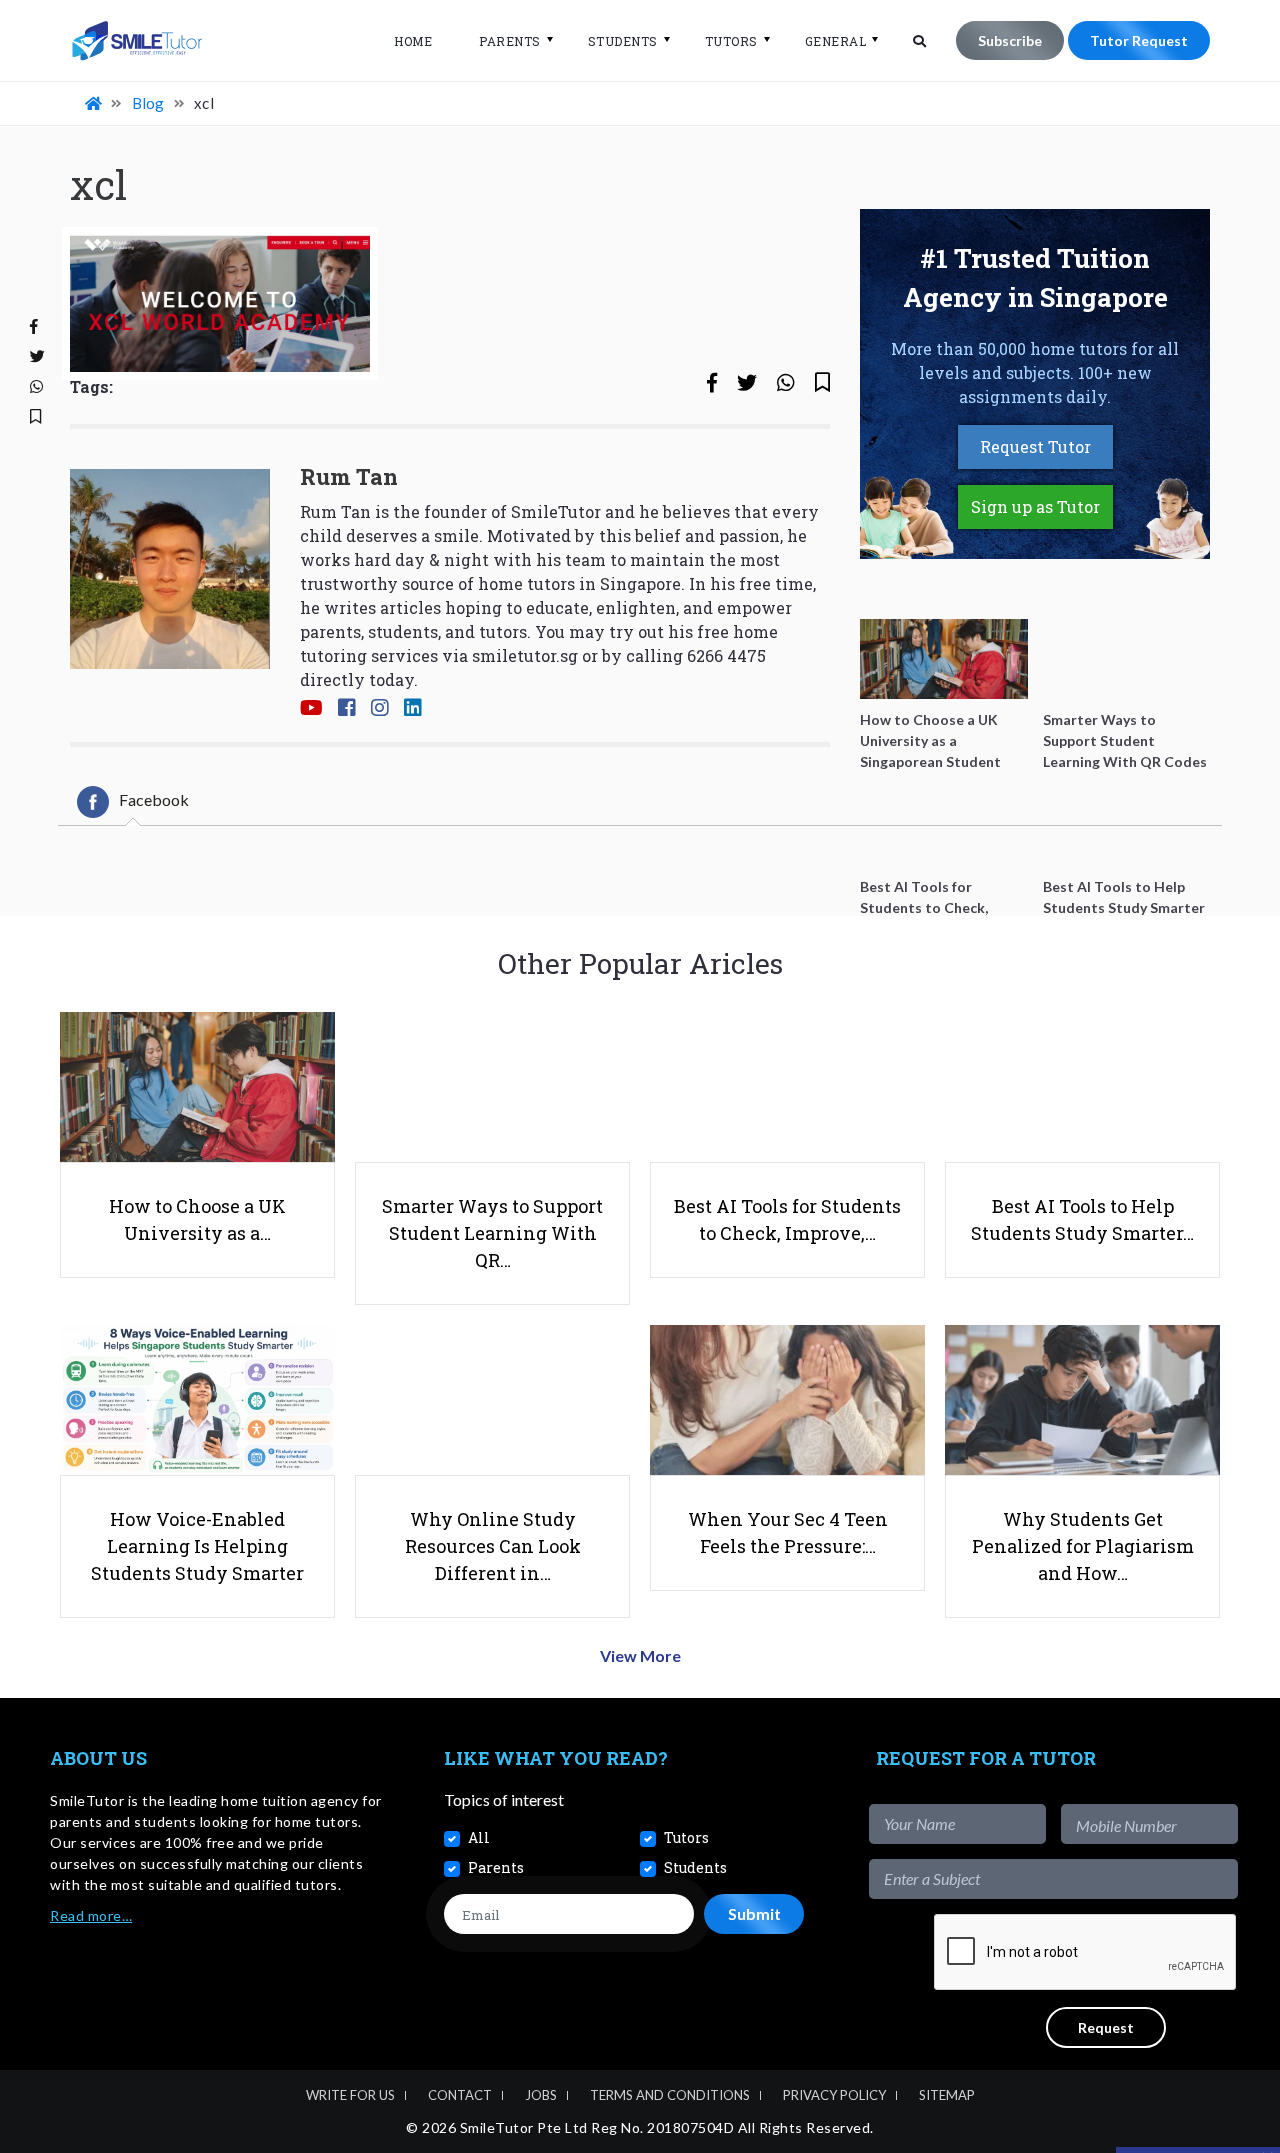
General (836, 41)
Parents (510, 41)
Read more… (91, 1915)
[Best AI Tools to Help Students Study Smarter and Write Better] (1127, 826)
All (479, 1837)
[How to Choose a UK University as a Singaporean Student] (944, 659)
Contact (460, 2095)
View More (640, 1655)
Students (623, 41)
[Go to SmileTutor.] (95, 103)
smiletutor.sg (525, 655)
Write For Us (350, 2095)
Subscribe (1010, 40)
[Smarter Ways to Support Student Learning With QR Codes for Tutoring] (1127, 659)
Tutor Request (1139, 40)
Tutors (731, 41)
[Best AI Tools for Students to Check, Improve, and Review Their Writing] (944, 826)
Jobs (541, 2095)
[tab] (133, 802)
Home (413, 41)
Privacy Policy (834, 2095)
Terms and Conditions (670, 2095)
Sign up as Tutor (1035, 506)
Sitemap (947, 2095)
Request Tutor (1035, 446)
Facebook (154, 799)
